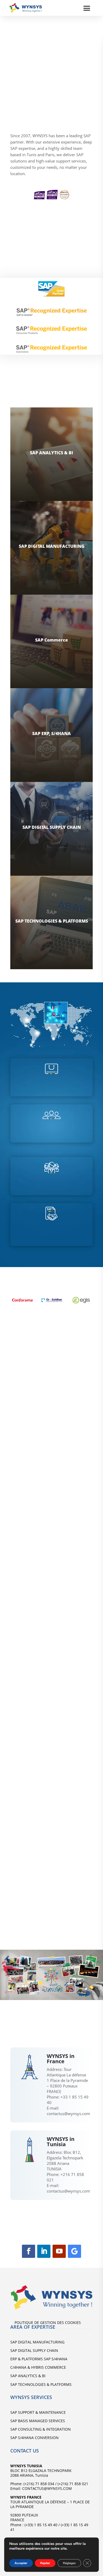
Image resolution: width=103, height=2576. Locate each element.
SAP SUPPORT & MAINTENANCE (38, 2412)
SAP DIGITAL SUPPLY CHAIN (34, 2350)
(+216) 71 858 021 (73, 2484)
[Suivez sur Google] (74, 2251)
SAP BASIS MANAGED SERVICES (38, 2421)
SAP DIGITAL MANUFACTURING (37, 2342)
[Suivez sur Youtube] (59, 2251)
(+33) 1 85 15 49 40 (40, 2525)
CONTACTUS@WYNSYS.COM (46, 2488)
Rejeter (45, 2563)
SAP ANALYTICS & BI (28, 2376)
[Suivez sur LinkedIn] (44, 2251)
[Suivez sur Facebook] (29, 2251)
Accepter (21, 2563)
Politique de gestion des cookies (48, 2323)
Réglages (69, 2563)
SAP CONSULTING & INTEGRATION (41, 2429)
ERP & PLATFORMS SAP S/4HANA (39, 2359)
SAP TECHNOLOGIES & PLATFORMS (41, 2384)
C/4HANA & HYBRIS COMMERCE (38, 2367)
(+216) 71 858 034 (39, 2484)
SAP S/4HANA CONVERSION (34, 2438)
